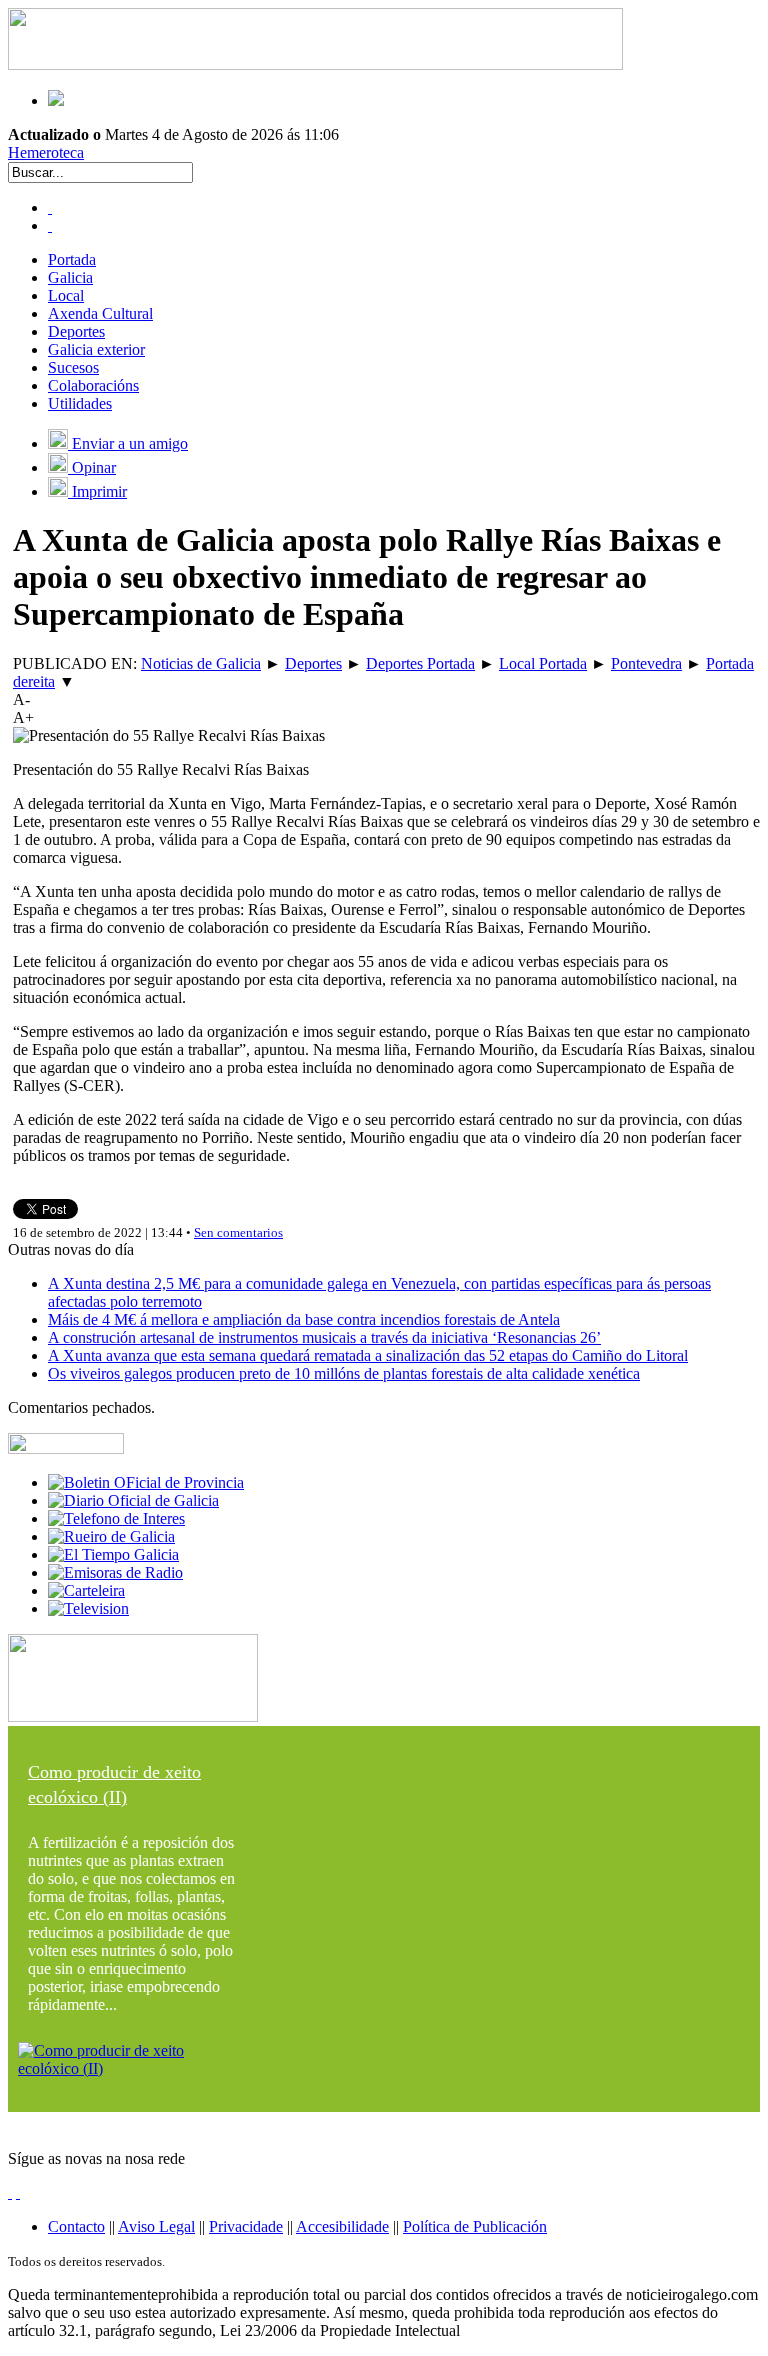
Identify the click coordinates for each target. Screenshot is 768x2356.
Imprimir (97, 491)
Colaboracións (93, 385)
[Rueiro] (111, 1536)
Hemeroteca (46, 152)
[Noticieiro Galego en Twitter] (50, 225)
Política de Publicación (475, 2226)
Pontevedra (646, 663)
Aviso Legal (156, 2226)
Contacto (76, 2226)
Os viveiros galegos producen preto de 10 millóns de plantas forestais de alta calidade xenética (344, 1373)
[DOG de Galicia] (133, 1500)
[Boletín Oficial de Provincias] (146, 1482)
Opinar (92, 467)
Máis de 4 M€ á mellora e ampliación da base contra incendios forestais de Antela (304, 1319)
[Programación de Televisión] (88, 1608)
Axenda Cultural (100, 313)
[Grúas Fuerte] (315, 64)
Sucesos (73, 367)
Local (66, 295)
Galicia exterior (96, 349)
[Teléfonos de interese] (116, 1518)
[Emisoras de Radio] (115, 1572)
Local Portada (543, 663)
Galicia (70, 277)
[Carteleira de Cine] (86, 1590)
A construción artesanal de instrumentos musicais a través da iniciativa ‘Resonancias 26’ (324, 1337)
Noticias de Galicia (201, 663)
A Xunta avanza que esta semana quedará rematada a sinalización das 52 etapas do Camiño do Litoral (368, 1355)
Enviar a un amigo (128, 443)
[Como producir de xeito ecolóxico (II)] (133, 2068)
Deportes (76, 331)
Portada (72, 259)
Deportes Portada (420, 663)
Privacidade (246, 2226)
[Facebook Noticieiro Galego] (50, 207)
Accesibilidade (342, 2226)
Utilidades (80, 403)
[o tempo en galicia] (113, 1554)
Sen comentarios (238, 1232)
